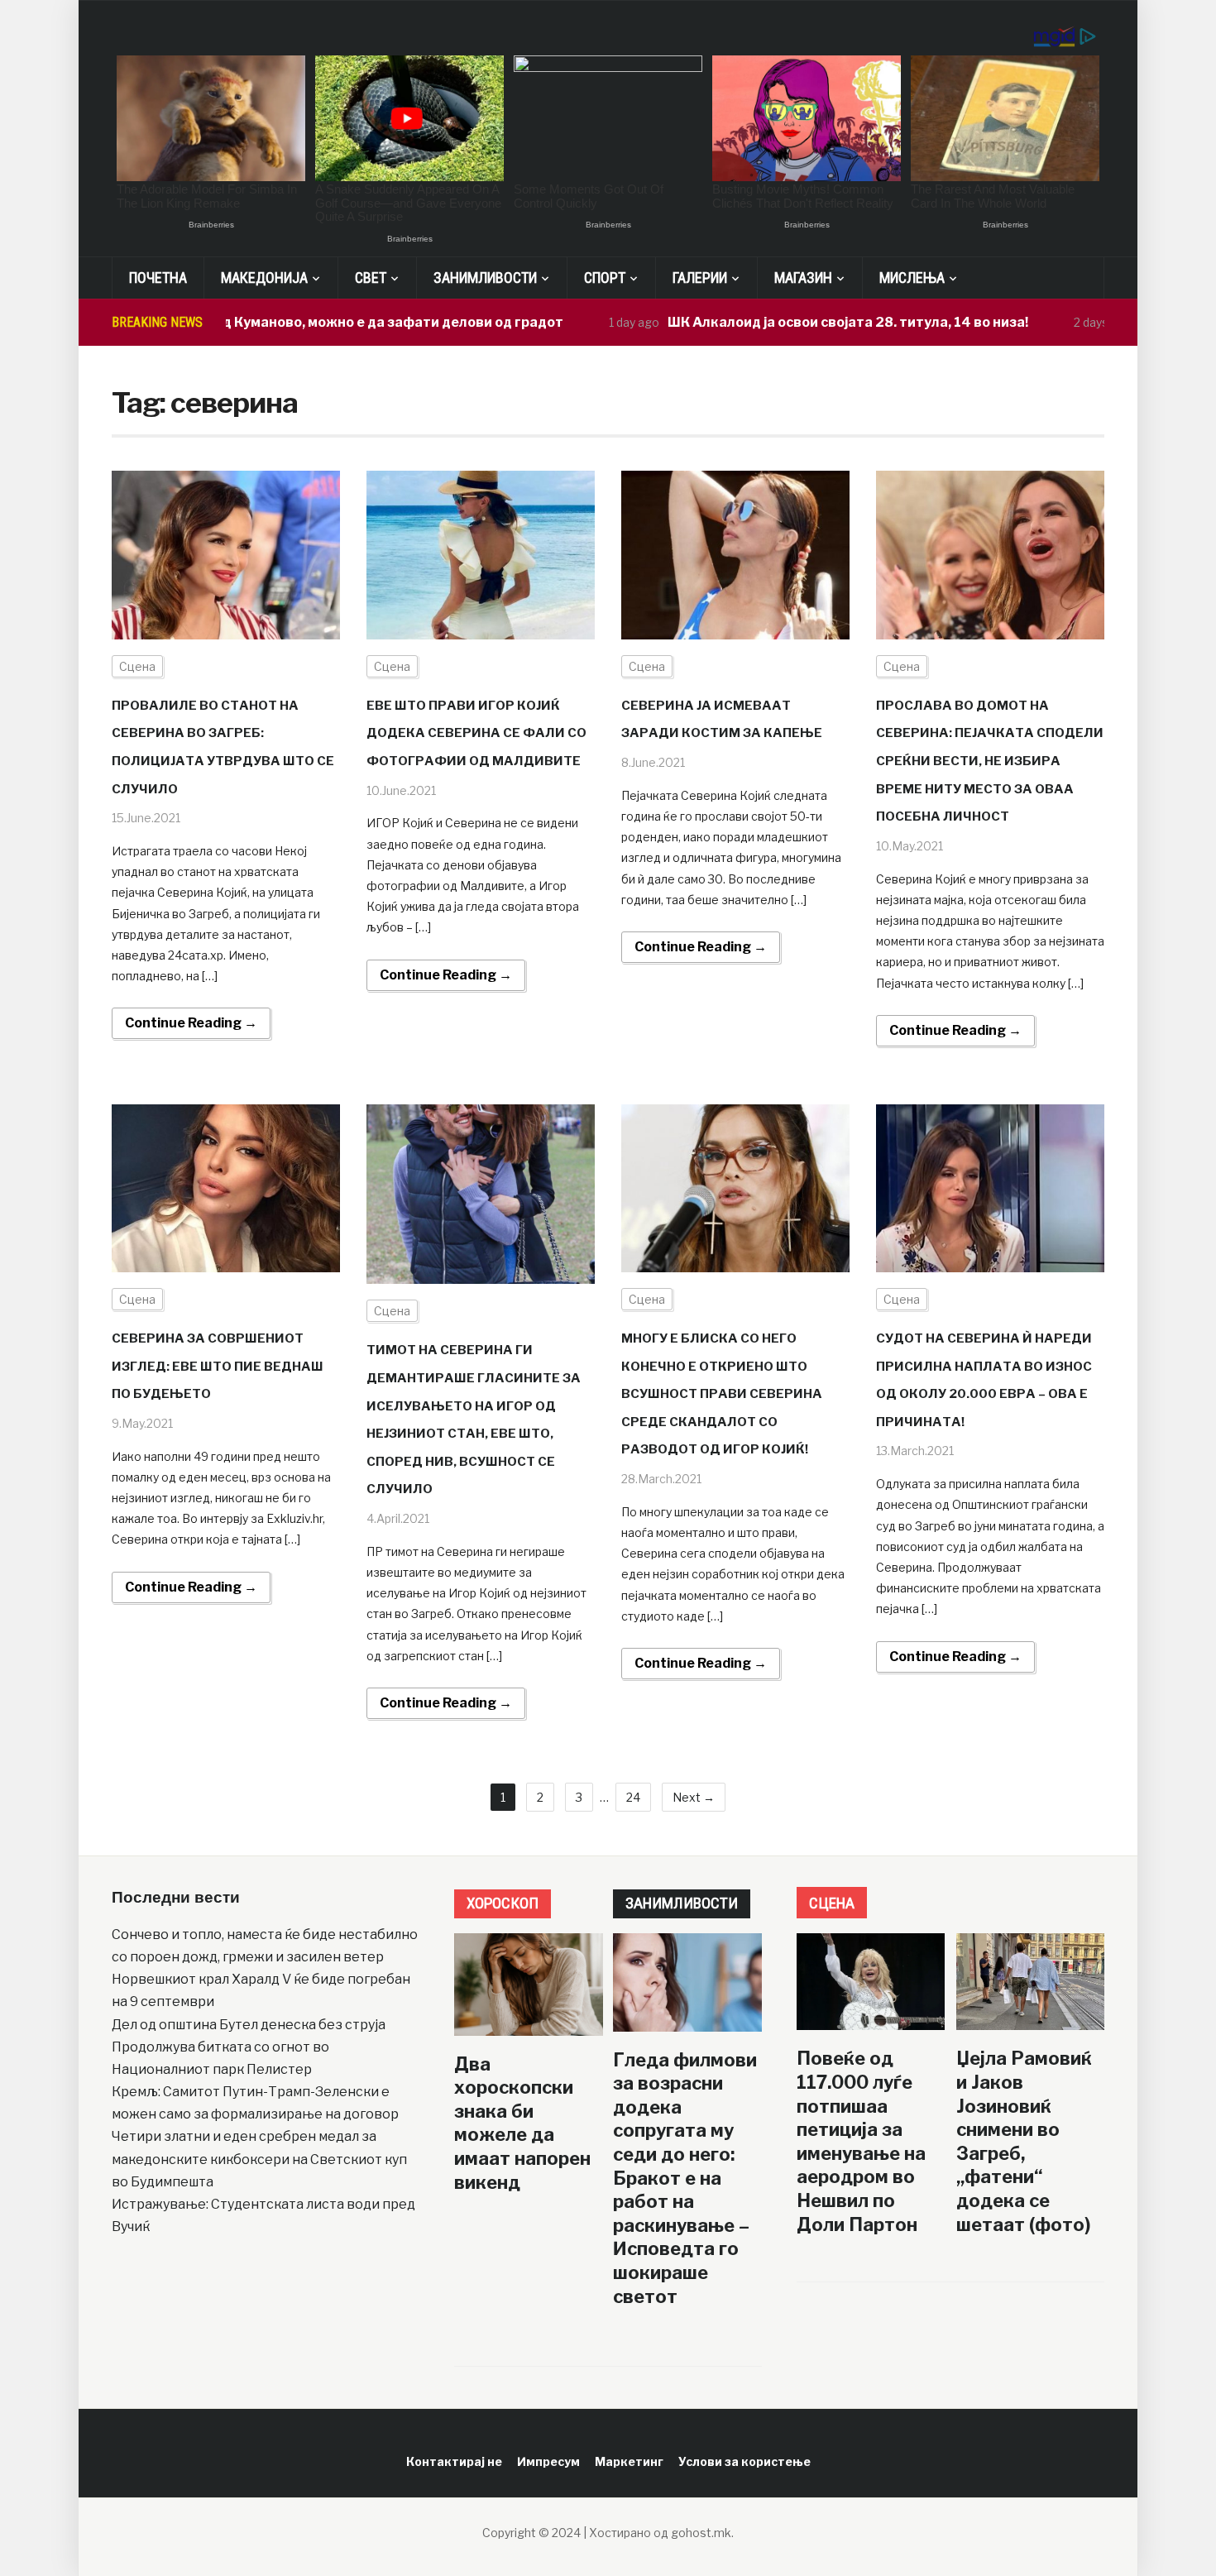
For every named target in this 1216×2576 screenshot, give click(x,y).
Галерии (700, 278)
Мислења (912, 278)
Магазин (803, 278)
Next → (694, 1797)
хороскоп (503, 1903)
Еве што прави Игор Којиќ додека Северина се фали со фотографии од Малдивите (476, 733)
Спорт (605, 278)
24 (633, 1797)
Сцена (137, 666)
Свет (371, 278)
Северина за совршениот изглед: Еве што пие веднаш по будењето (218, 1366)
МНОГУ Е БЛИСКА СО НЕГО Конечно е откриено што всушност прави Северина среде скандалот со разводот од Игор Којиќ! (722, 1394)
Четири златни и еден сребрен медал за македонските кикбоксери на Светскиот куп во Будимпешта (259, 2159)
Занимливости (485, 278)
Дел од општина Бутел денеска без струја (249, 2025)
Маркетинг (629, 2461)
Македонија (264, 278)
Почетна (158, 278)
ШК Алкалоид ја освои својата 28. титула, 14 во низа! (781, 322)
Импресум (548, 2461)
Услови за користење (744, 2461)
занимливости (682, 1903)
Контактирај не (454, 2461)
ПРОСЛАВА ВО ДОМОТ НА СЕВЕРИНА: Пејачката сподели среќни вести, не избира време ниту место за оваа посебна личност (990, 761)
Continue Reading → (191, 1023)
